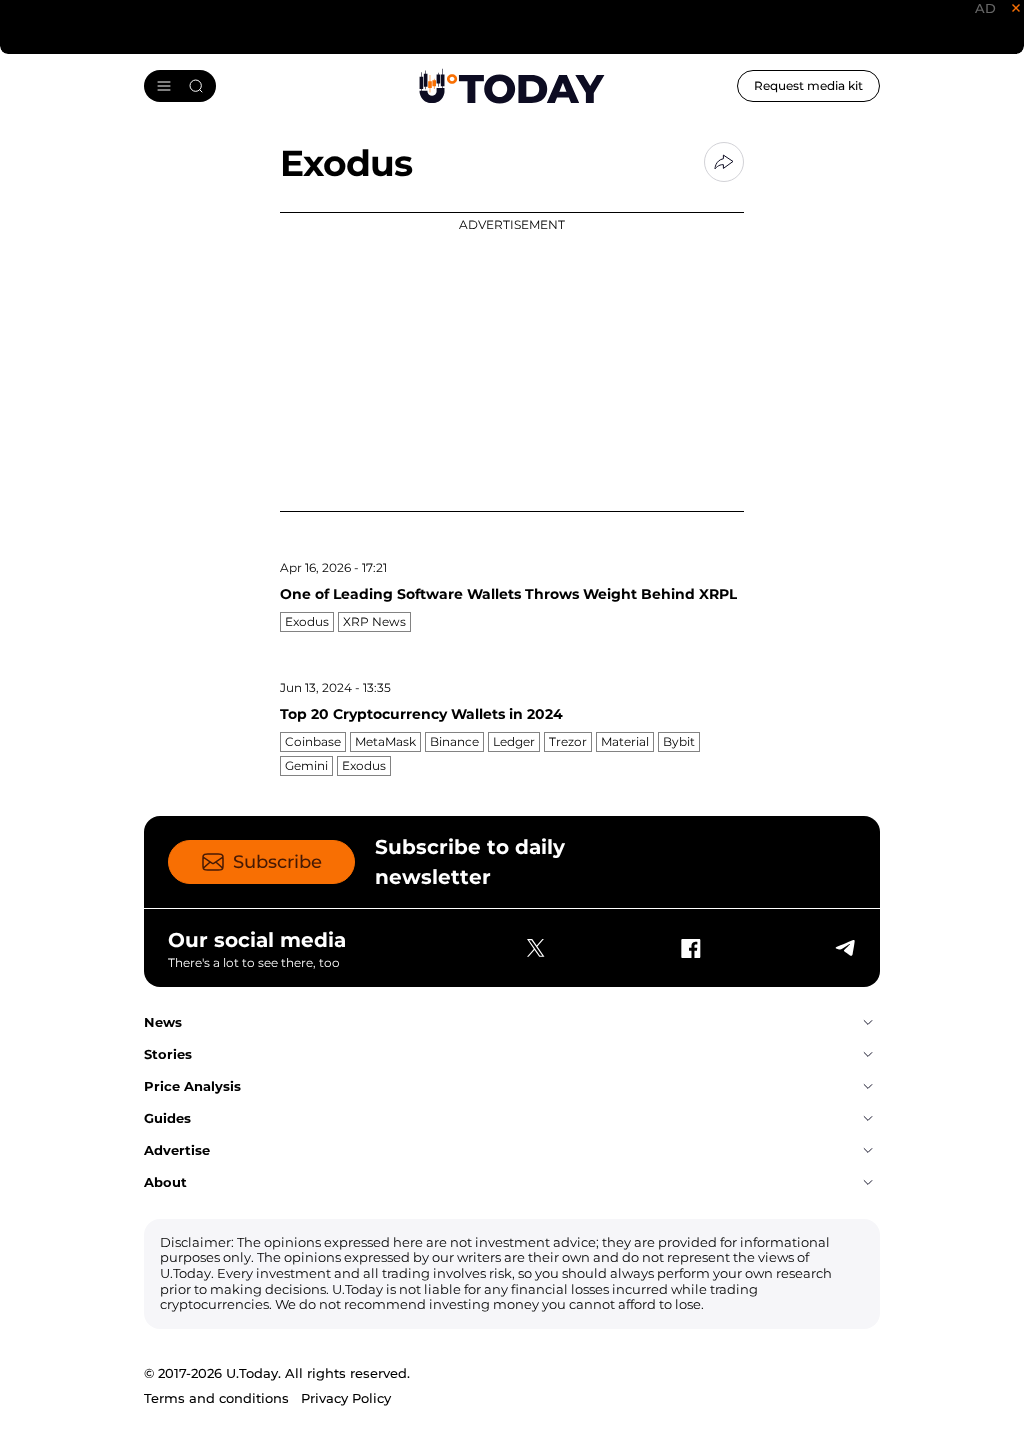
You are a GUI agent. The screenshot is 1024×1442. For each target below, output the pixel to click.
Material (625, 741)
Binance (454, 741)
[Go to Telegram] (844, 948)
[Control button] (724, 162)
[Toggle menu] (180, 86)
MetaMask (385, 741)
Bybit (679, 741)
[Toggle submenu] (868, 1023)
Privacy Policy (346, 1398)
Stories (168, 1054)
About (165, 1182)
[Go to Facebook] (690, 948)
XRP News (374, 621)
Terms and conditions (216, 1398)
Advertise (177, 1150)
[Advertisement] (512, 362)
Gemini (306, 765)
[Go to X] (536, 948)
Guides (167, 1118)
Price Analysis (192, 1086)
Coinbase (313, 741)
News (163, 1022)
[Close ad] (1016, 8)
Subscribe (277, 862)
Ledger (514, 741)
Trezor (568, 741)
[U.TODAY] (512, 86)
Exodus (307, 621)
